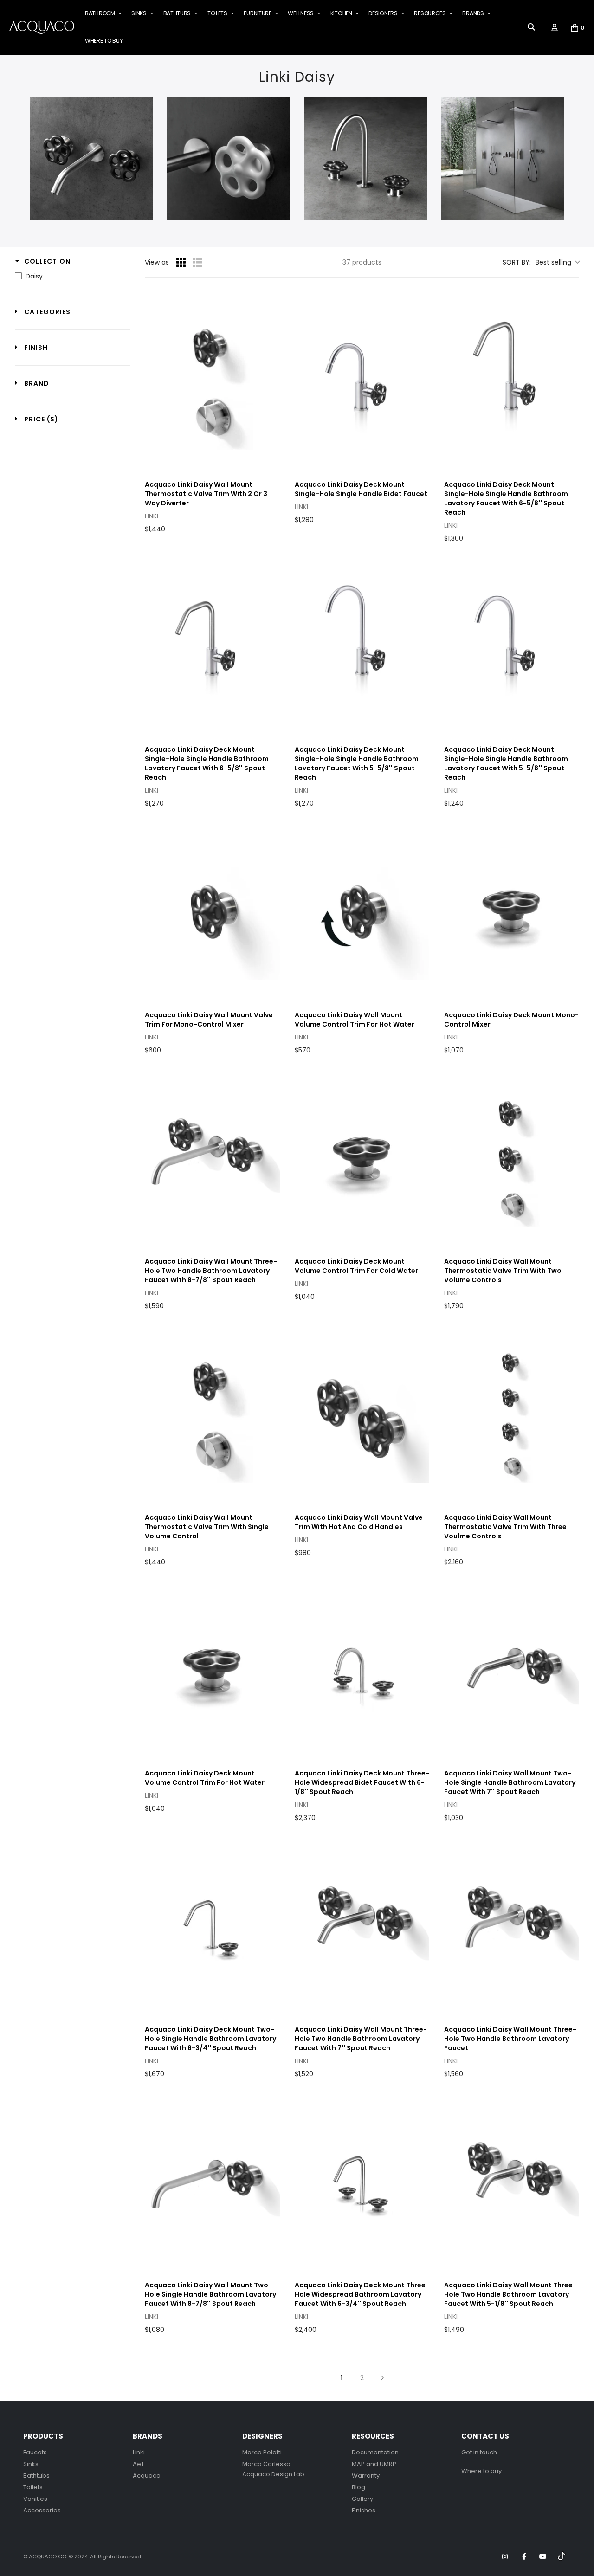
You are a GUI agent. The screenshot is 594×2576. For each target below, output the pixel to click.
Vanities (35, 2499)
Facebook (524, 2557)
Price (41, 419)
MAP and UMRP (374, 2464)
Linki (139, 2452)
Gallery (362, 2499)
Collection (47, 261)
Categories (47, 312)
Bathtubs (36, 2476)
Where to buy (481, 2471)
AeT (139, 2464)
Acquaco (147, 2476)
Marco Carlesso (266, 2464)
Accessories (42, 2510)
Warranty (366, 2476)
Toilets (33, 2487)
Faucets (35, 2452)
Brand (37, 383)
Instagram (505, 2557)
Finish (36, 348)
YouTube (543, 2557)
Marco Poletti (262, 2452)
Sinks (31, 2464)
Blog (358, 2487)
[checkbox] (70, 276)
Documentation (375, 2452)
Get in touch (479, 2452)
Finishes (364, 2510)
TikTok (562, 2557)
